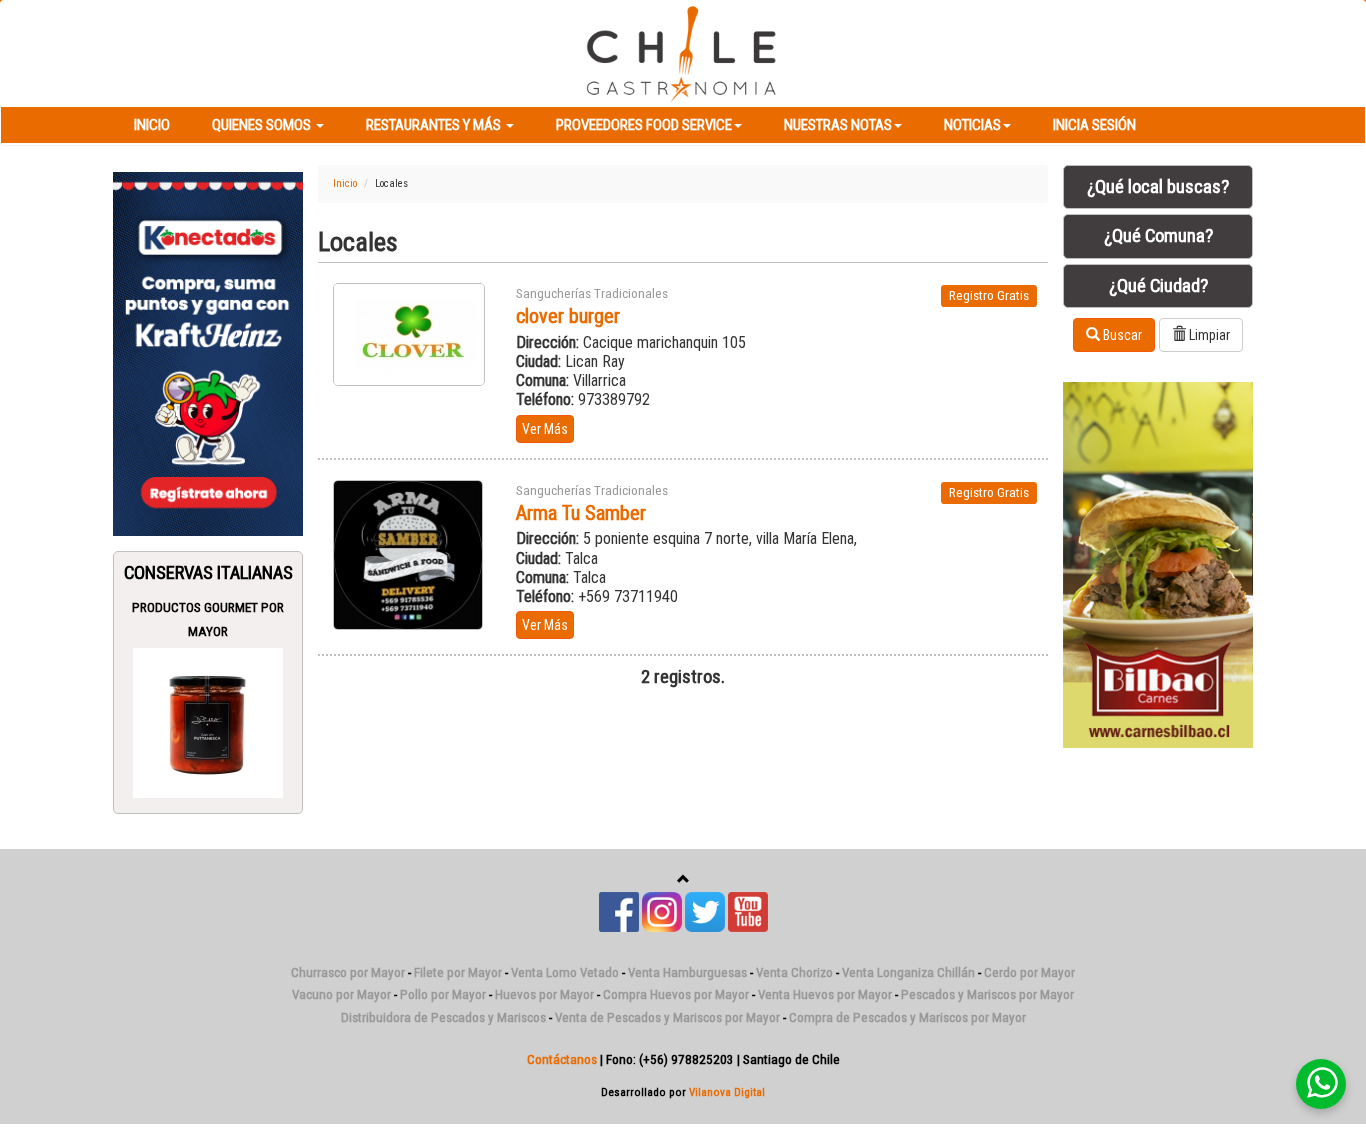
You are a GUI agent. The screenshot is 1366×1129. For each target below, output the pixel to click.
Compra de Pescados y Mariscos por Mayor (907, 1017)
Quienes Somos (263, 125)
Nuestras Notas (838, 125)
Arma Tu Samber (581, 513)
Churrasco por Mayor (348, 972)
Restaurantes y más (435, 125)
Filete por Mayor (458, 972)
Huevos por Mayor (544, 994)
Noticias (972, 125)
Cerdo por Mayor (1029, 972)
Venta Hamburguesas (687, 972)
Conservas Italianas (208, 573)
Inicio (152, 125)
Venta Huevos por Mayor (825, 994)
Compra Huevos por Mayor (676, 994)
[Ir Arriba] (683, 879)
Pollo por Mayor (443, 994)
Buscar (1121, 335)
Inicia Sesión (1094, 125)
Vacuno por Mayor (341, 994)
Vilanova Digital (727, 1092)
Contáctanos (562, 1059)
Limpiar (1208, 335)
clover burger (568, 316)
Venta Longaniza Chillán (908, 972)
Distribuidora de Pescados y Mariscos (443, 1017)
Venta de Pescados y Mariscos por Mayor (667, 1017)
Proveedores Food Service (644, 125)
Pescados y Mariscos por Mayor (987, 994)
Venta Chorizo (794, 972)
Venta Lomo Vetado (565, 972)
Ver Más (545, 429)
